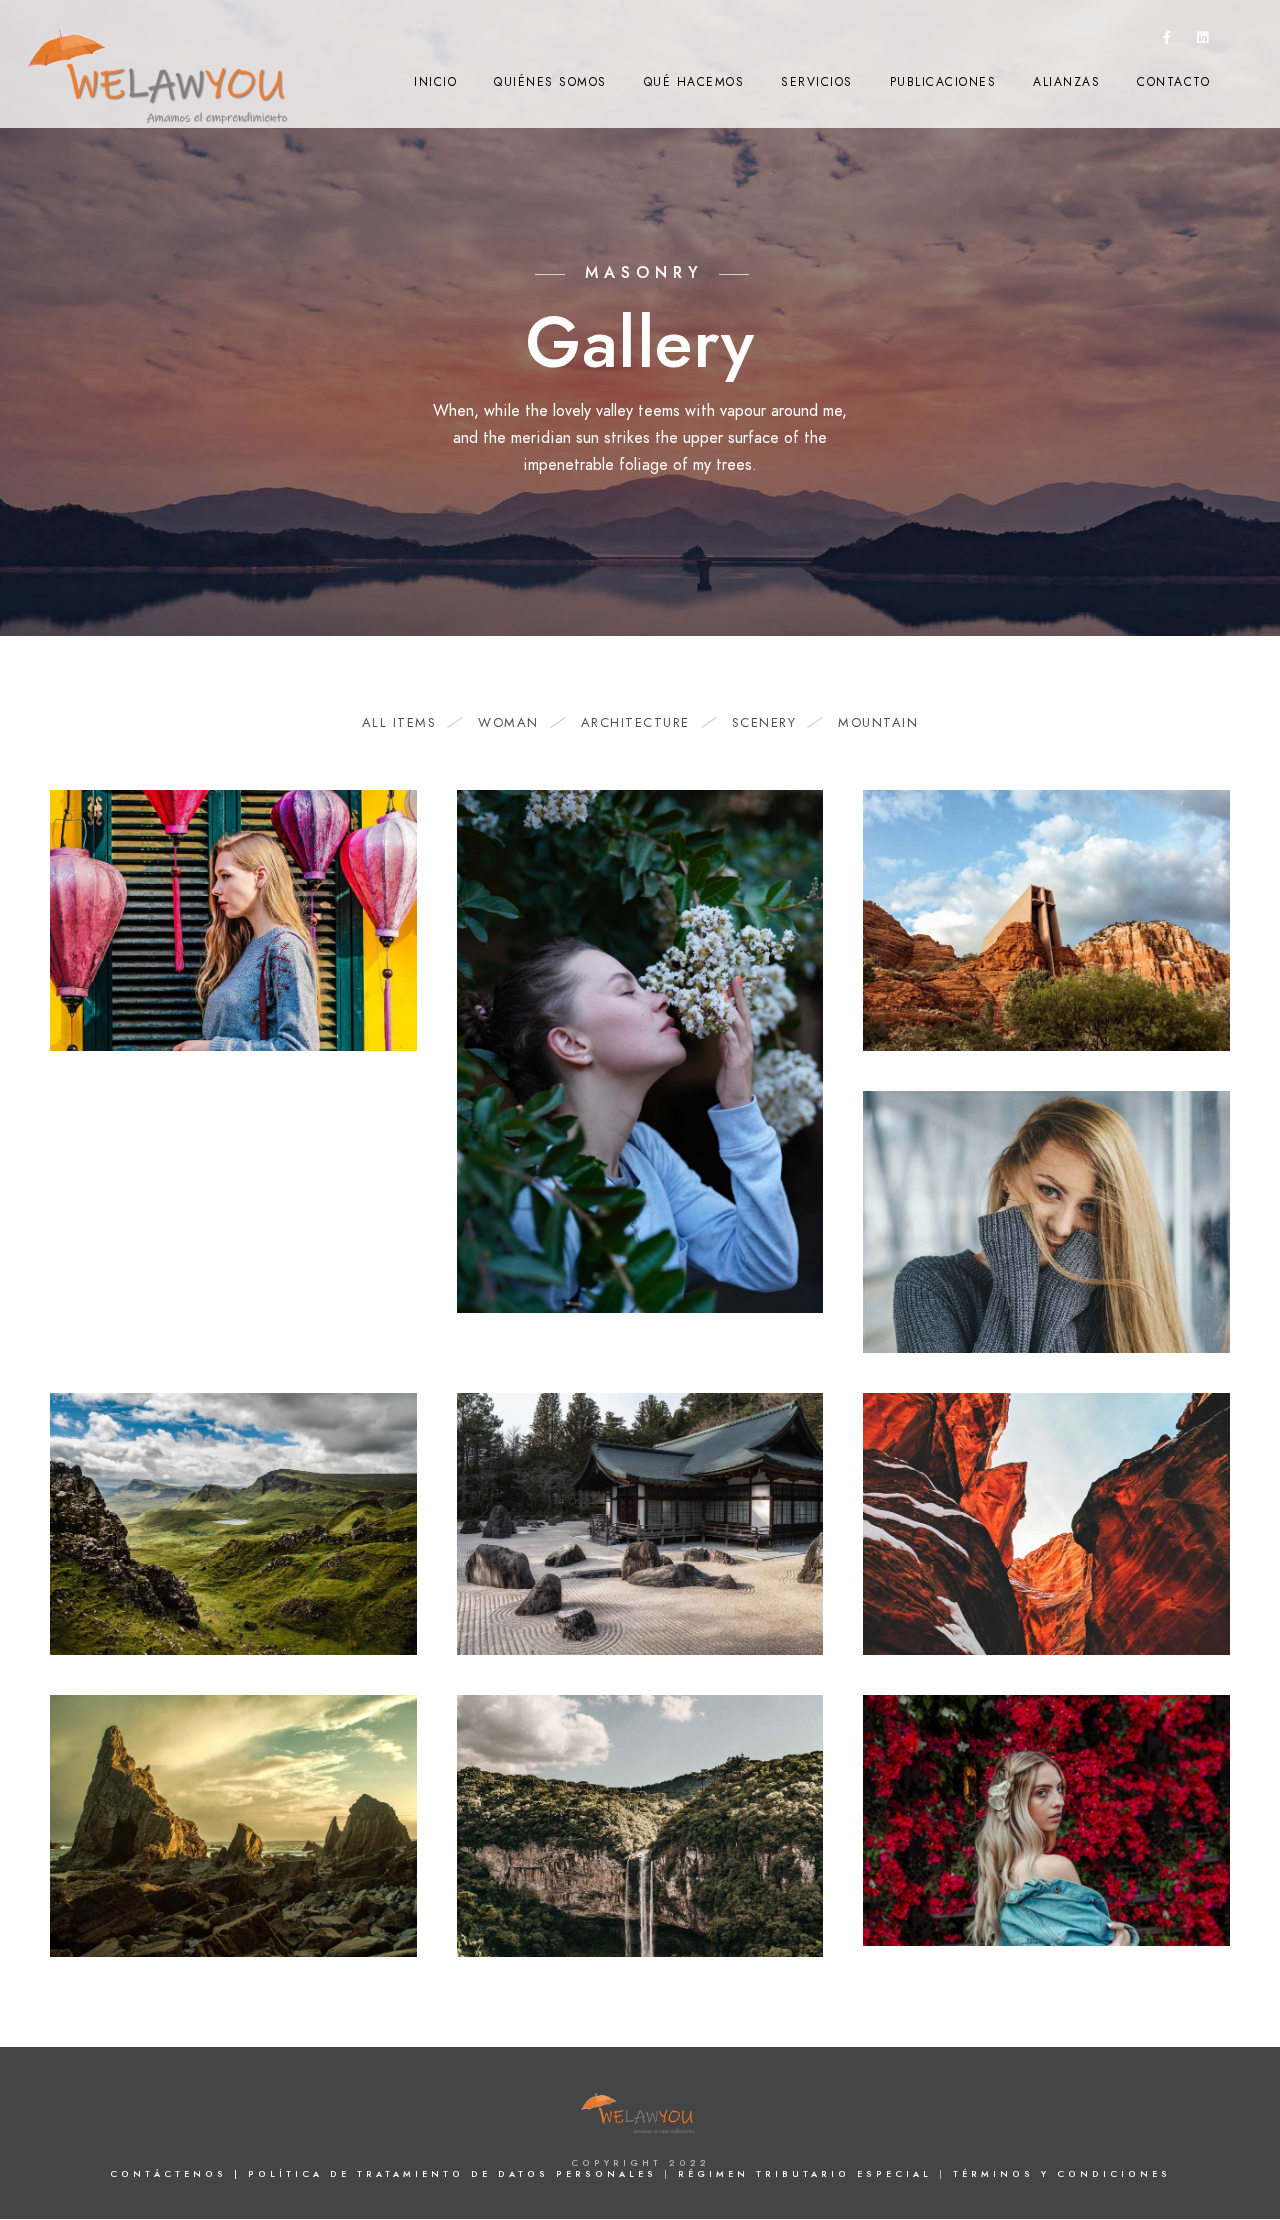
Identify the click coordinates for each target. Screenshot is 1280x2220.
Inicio (435, 82)
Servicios (817, 82)
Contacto (1173, 82)
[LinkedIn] (1203, 41)
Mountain (878, 723)
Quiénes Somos (550, 82)
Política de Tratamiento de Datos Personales (456, 2174)
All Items (399, 723)
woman (508, 723)
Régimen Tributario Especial (808, 2174)
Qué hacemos (694, 82)
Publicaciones (943, 82)
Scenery (764, 723)
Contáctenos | (175, 2174)
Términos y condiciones (1062, 2174)
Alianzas (1066, 82)
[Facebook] (1168, 41)
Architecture (635, 723)
